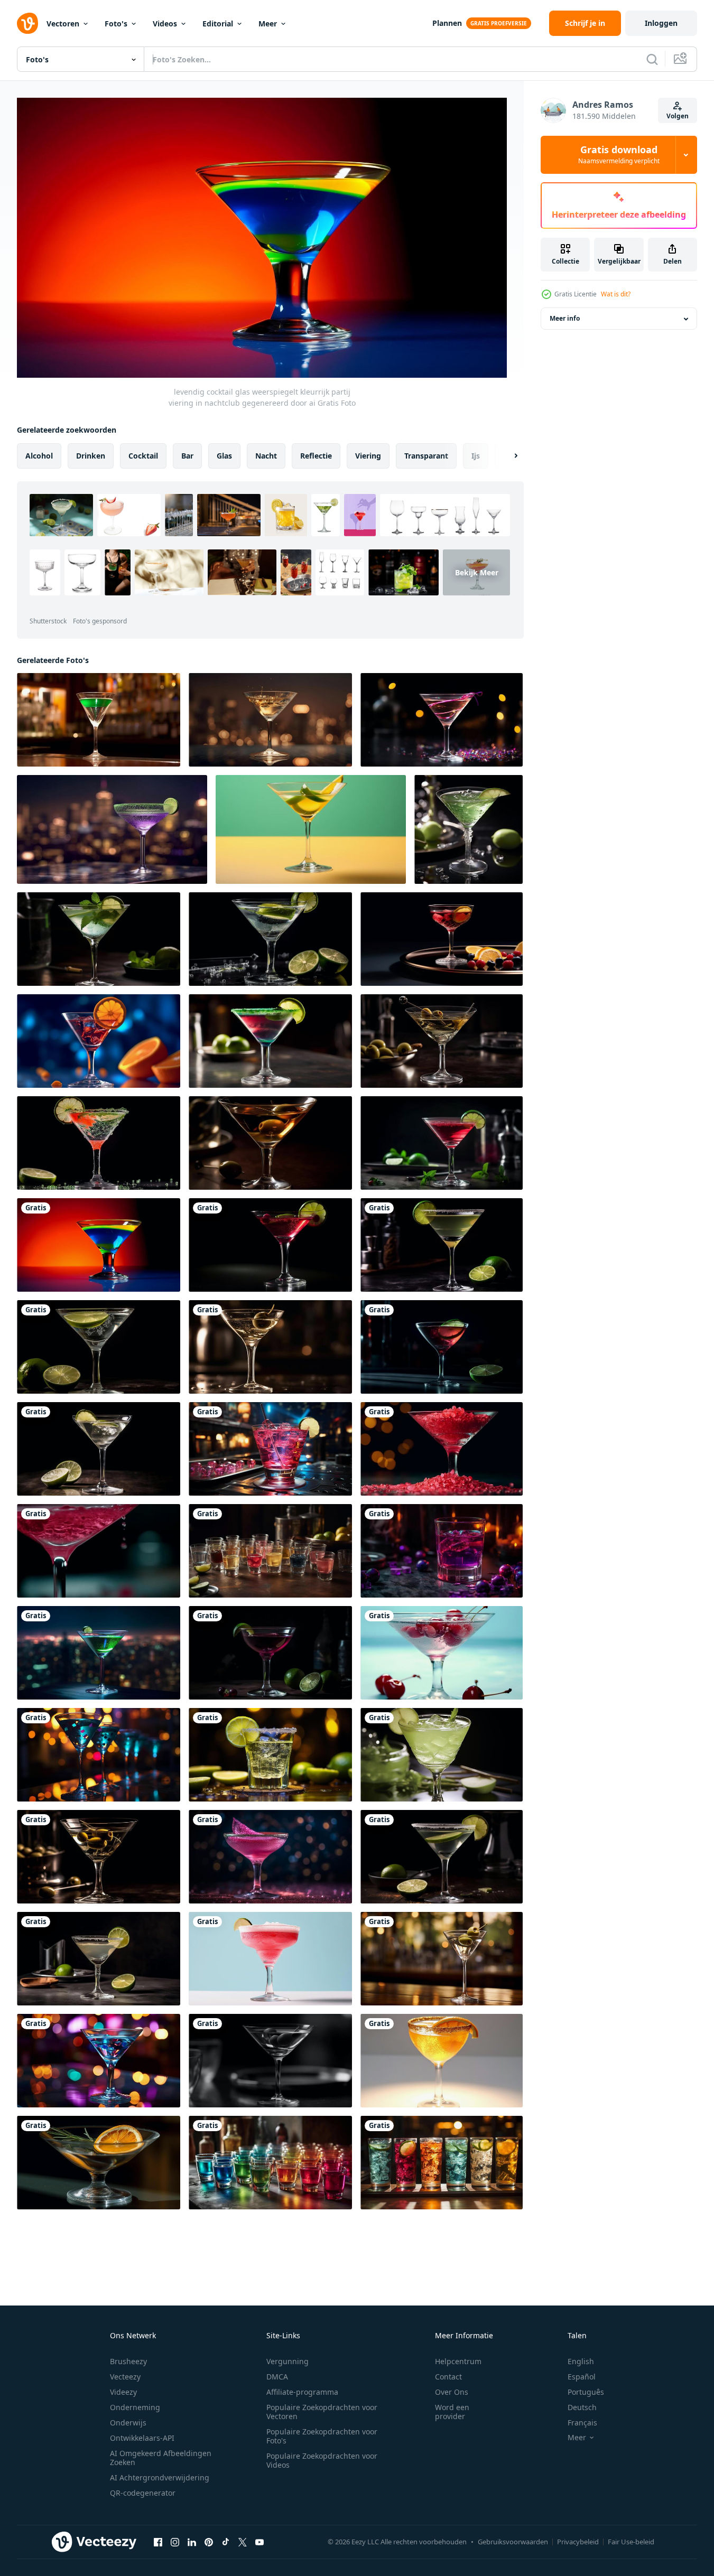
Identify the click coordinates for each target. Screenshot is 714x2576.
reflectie (316, 455)
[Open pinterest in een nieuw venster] (209, 2542)
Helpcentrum (458, 2361)
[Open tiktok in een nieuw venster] (226, 2542)
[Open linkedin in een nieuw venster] (192, 2542)
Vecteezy (125, 2377)
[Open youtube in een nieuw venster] (259, 2542)
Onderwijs (128, 2423)
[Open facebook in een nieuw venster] (158, 2542)
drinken (91, 455)
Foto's (116, 24)
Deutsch (582, 2407)
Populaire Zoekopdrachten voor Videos (322, 2460)
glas (224, 455)
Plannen (447, 23)
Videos (165, 24)
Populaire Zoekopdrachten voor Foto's (322, 2436)
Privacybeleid (578, 2542)
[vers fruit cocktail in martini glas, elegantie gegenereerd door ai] (270, 1245)
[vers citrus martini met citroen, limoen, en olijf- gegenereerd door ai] (99, 2163)
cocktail (143, 455)
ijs (476, 455)
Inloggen (661, 23)
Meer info (565, 319)
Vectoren (63, 24)
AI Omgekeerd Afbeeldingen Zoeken (161, 2458)
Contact (448, 2377)
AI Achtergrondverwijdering (160, 2477)
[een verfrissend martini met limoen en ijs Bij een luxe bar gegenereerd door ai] (442, 1347)
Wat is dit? (616, 294)
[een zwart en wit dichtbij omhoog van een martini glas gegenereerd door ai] (270, 2061)
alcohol (39, 455)
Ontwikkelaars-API (142, 2438)
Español (582, 2377)
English (581, 2361)
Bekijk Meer (477, 572)
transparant (426, 455)
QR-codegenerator (143, 2493)
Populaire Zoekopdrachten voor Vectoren (322, 2412)
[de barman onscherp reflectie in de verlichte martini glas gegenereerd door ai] (112, 829)
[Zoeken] (652, 59)
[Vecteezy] (27, 23)
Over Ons (452, 2392)
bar (187, 455)
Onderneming (135, 2407)
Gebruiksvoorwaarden (513, 2542)
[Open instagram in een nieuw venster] (175, 2542)
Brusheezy (128, 2361)
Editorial (218, 24)
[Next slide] (507, 455)
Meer (268, 24)
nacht (266, 455)
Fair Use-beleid (631, 2542)
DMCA (277, 2377)
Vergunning (288, 2361)
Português (586, 2392)
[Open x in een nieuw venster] (243, 2542)
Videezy (123, 2392)
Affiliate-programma (302, 2392)
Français (582, 2423)
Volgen (678, 116)
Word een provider (452, 2412)
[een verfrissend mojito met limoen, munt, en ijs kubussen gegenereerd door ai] (442, 1143)
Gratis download (619, 155)
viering (368, 455)
